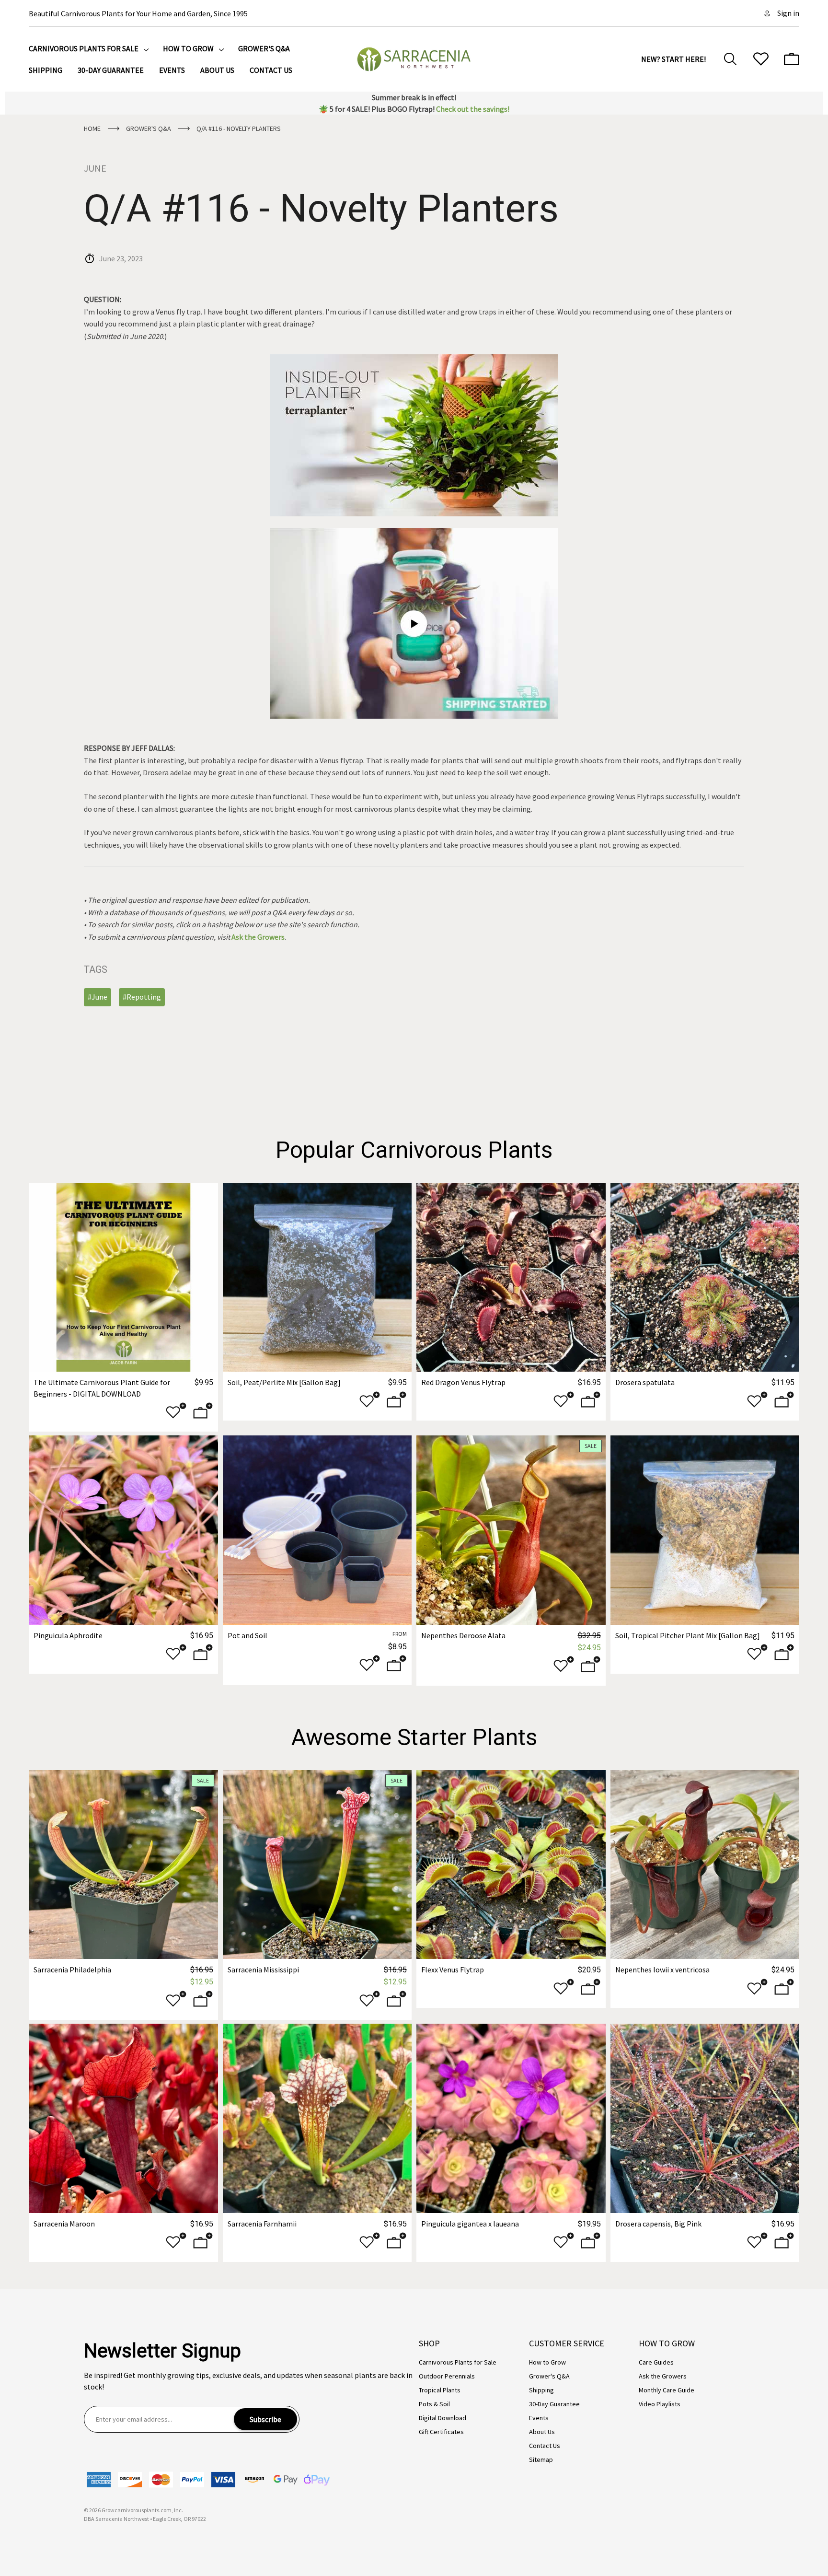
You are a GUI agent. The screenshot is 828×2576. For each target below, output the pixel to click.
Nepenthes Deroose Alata (463, 1635)
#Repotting (142, 997)
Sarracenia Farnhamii (262, 2224)
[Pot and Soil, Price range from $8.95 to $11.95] (317, 1530)
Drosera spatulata (645, 1382)
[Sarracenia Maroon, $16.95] (123, 2118)
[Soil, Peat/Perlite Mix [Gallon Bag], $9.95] (317, 1277)
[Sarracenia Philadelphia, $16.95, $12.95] (123, 1865)
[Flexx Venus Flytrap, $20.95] (511, 1865)
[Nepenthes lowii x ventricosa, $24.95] (705, 1865)
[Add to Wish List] (176, 1413)
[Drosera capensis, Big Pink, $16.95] (705, 2118)
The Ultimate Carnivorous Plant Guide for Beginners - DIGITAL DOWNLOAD (102, 1388)
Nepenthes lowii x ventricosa (662, 1970)
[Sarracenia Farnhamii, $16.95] (317, 2118)
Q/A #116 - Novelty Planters (321, 209)
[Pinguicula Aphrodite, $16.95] (123, 1530)
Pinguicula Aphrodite (68, 1635)
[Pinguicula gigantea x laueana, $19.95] (511, 2118)
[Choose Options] (397, 1402)
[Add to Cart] (203, 1413)
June (95, 168)
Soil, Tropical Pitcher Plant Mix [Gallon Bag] (688, 1635)
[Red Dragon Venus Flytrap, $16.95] (511, 1277)
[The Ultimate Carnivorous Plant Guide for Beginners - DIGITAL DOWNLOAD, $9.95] (123, 1277)
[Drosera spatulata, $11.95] (705, 1277)
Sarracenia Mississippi (263, 1970)
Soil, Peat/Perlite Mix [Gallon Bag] (284, 1382)
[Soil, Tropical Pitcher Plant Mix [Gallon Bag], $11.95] (705, 1530)
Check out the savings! (473, 109)
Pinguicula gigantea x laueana (470, 2224)
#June (98, 997)
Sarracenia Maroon (64, 2224)
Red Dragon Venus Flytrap (463, 1382)
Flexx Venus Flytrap (453, 1970)
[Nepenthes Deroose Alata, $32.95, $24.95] (511, 1530)
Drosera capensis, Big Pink (658, 2224)
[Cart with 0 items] (792, 59)
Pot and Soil (247, 1635)
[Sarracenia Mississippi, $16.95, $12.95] (317, 1865)
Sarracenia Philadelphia (72, 1970)
